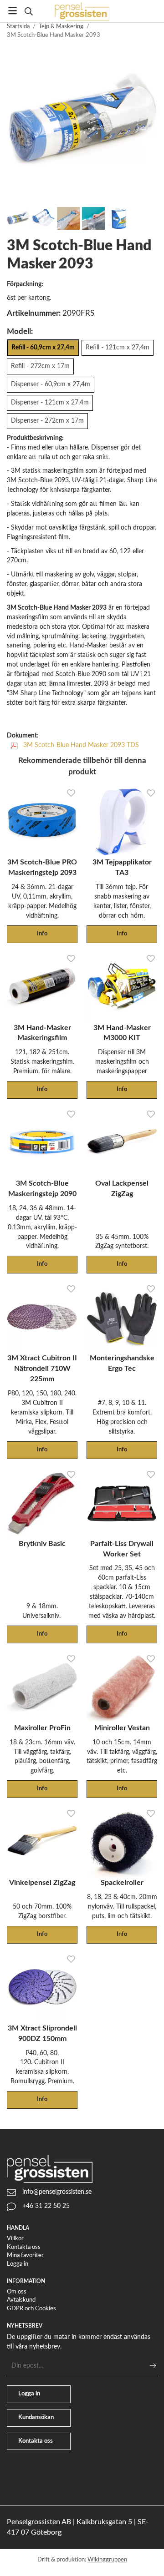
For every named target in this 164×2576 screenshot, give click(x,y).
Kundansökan (36, 2417)
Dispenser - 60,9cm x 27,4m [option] (51, 384)
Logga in (18, 2264)
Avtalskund (21, 2300)
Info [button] (42, 934)
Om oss (17, 2292)
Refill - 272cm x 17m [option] (40, 366)
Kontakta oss (24, 2247)
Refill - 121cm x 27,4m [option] (118, 347)
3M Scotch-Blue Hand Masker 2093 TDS (80, 745)
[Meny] (13, 11)
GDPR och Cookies (31, 2309)
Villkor (15, 2239)
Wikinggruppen (107, 2560)
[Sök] (28, 11)
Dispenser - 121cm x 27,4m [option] (50, 402)
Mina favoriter (25, 2255)
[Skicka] (153, 2366)
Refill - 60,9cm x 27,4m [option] (43, 347)
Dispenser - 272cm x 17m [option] (47, 421)
